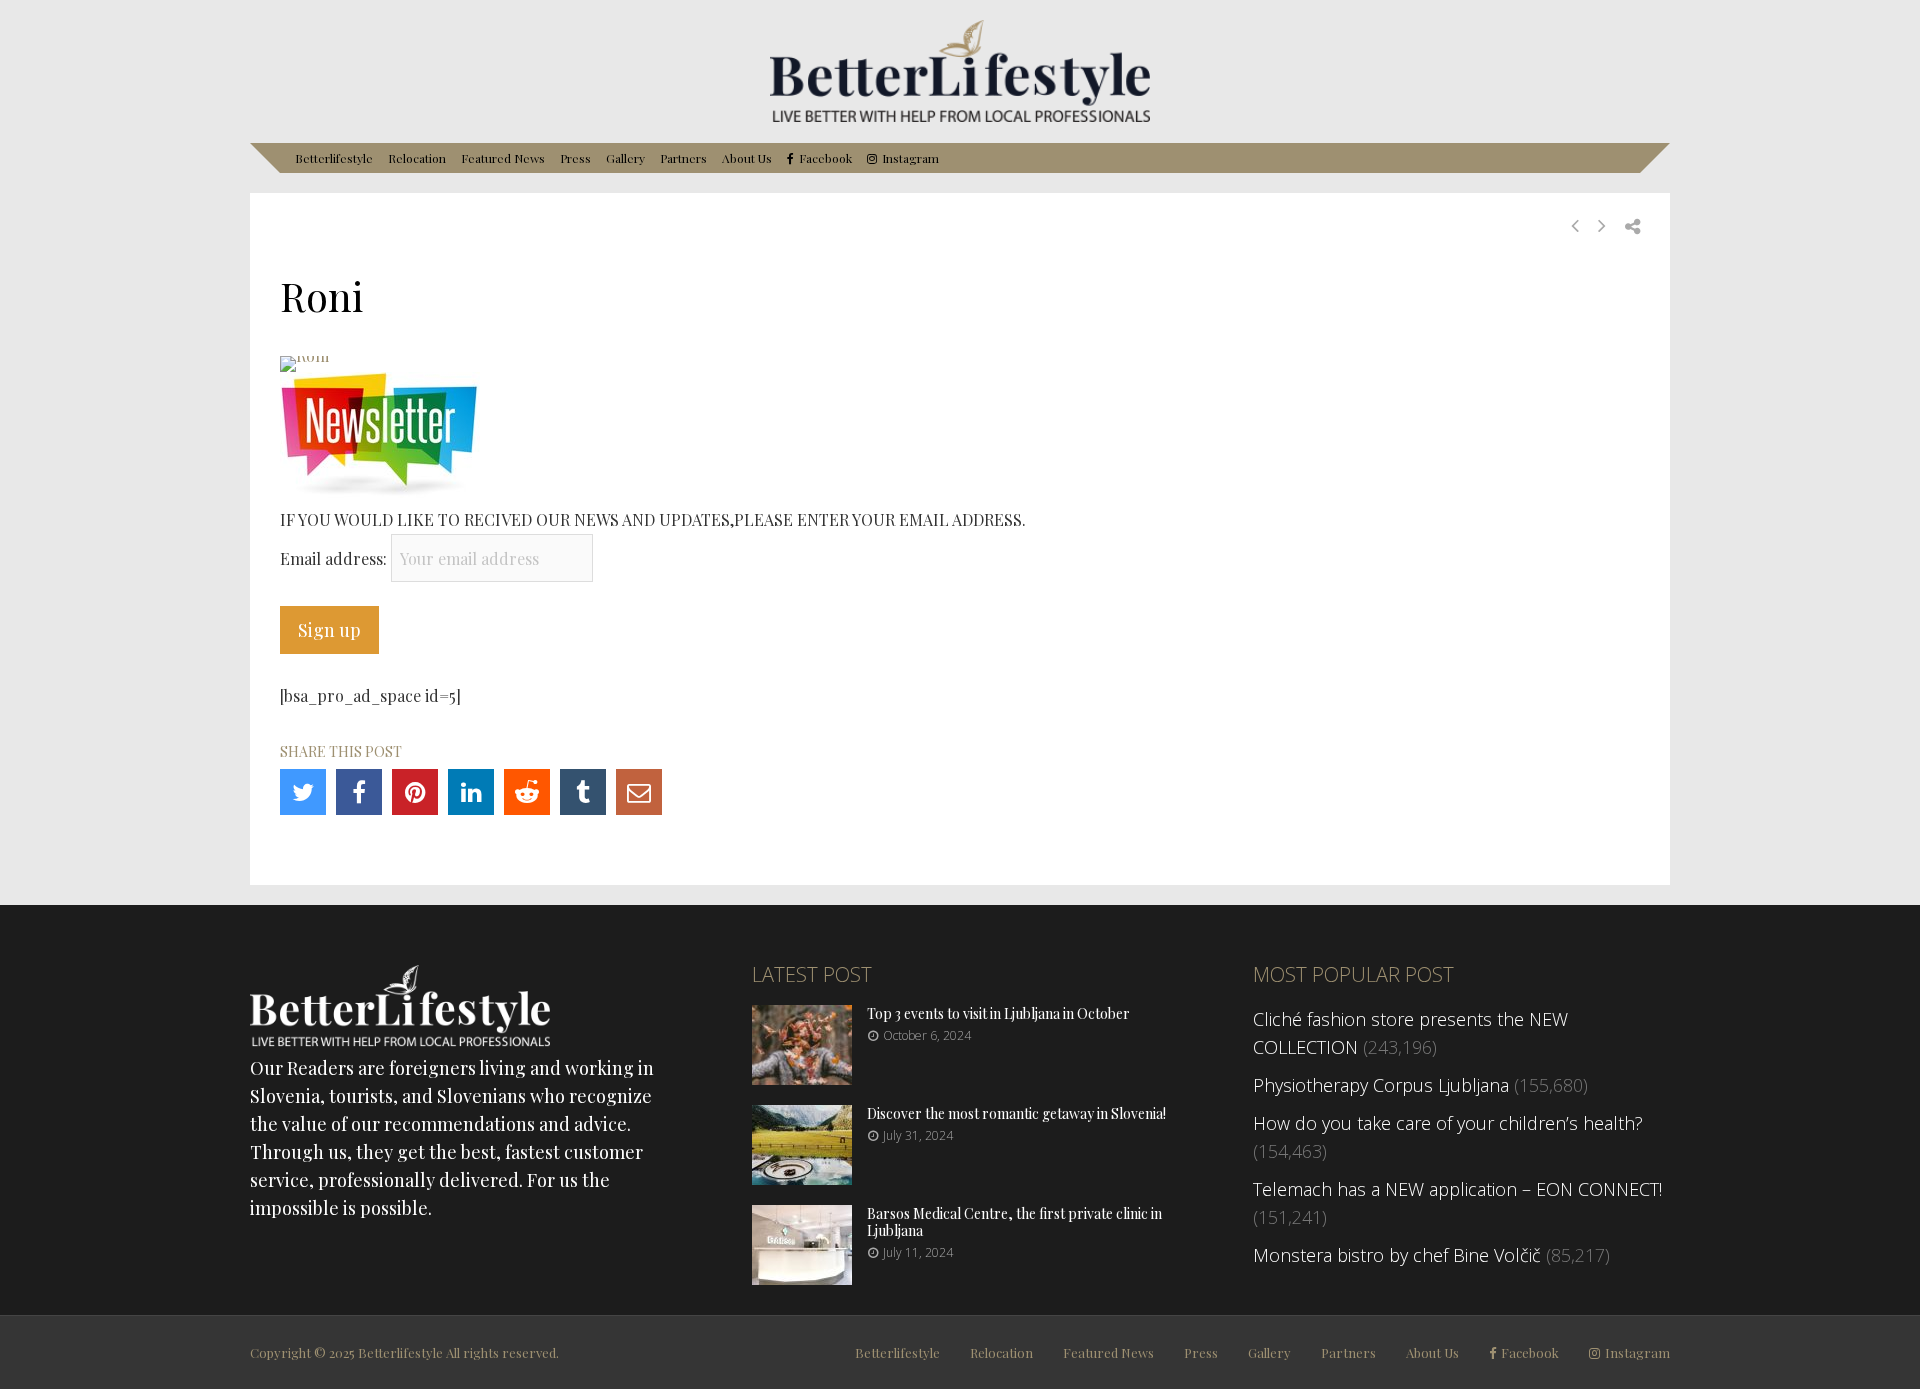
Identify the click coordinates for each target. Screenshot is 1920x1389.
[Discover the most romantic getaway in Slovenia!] (802, 1178)
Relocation (417, 158)
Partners (683, 158)
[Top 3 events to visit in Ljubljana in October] (802, 1078)
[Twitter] (303, 792)
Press (575, 158)
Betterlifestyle (334, 158)
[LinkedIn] (471, 792)
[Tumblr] (583, 792)
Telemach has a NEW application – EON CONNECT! (1457, 1189)
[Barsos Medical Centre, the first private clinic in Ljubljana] (802, 1278)
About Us (747, 158)
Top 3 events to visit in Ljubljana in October (998, 1013)
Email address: (335, 558)
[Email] (639, 792)
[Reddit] (527, 792)
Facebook (825, 158)
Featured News (503, 158)
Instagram (910, 158)
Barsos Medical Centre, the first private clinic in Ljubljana (1014, 1222)
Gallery (625, 158)
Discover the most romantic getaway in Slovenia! (1016, 1113)
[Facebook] (359, 792)
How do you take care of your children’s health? (1448, 1123)
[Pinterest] (415, 792)
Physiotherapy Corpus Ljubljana (1381, 1085)
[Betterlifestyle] (960, 118)
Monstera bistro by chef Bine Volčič (1397, 1255)
